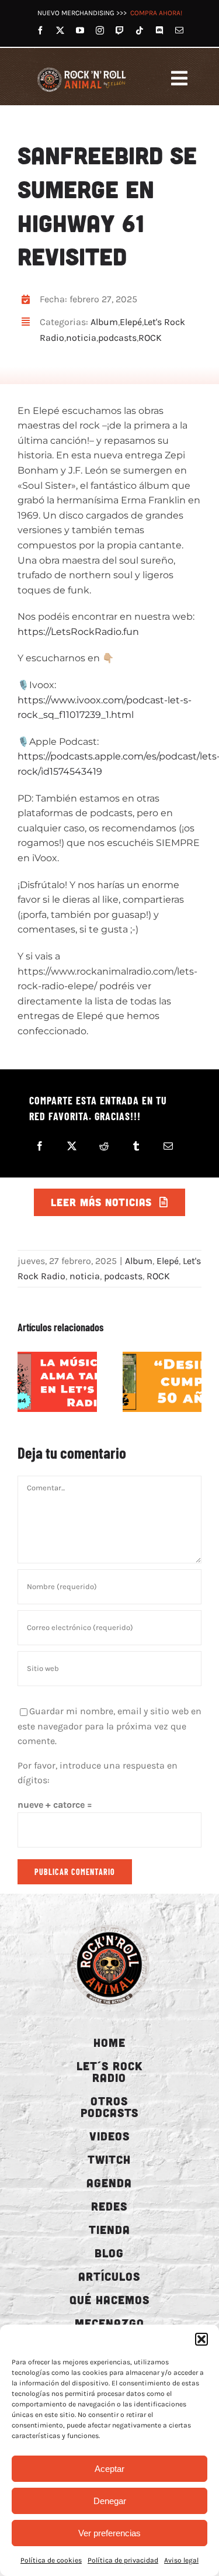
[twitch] (120, 30)
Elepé (131, 322)
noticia (81, 338)
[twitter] (60, 30)
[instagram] (100, 30)
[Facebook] (40, 1146)
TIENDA (109, 2229)
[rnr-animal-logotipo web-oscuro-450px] (109, 1925)
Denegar (110, 2501)
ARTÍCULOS (109, 2276)
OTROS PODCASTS (109, 2107)
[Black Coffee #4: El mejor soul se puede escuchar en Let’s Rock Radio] (57, 1382)
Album (104, 322)
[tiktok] (140, 30)
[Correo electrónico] (168, 1146)
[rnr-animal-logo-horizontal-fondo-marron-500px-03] (82, 69)
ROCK (150, 338)
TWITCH (109, 2159)
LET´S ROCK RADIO (109, 2071)
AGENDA (109, 2183)
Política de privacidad (123, 2560)
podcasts (117, 338)
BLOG (109, 2253)
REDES (109, 2206)
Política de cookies (51, 2560)
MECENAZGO (109, 2323)
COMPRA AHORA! (156, 13)
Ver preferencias (109, 2533)
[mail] (179, 30)
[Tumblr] (136, 1146)
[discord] (159, 30)
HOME (109, 2042)
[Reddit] (104, 1146)
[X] (72, 1146)
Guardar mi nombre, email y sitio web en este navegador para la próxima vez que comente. (109, 1726)
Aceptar (109, 2469)
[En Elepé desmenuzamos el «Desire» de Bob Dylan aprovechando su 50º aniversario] (162, 1382)
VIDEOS (109, 2136)
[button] (201, 2339)
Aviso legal (181, 2560)
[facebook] (40, 30)
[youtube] (80, 30)
